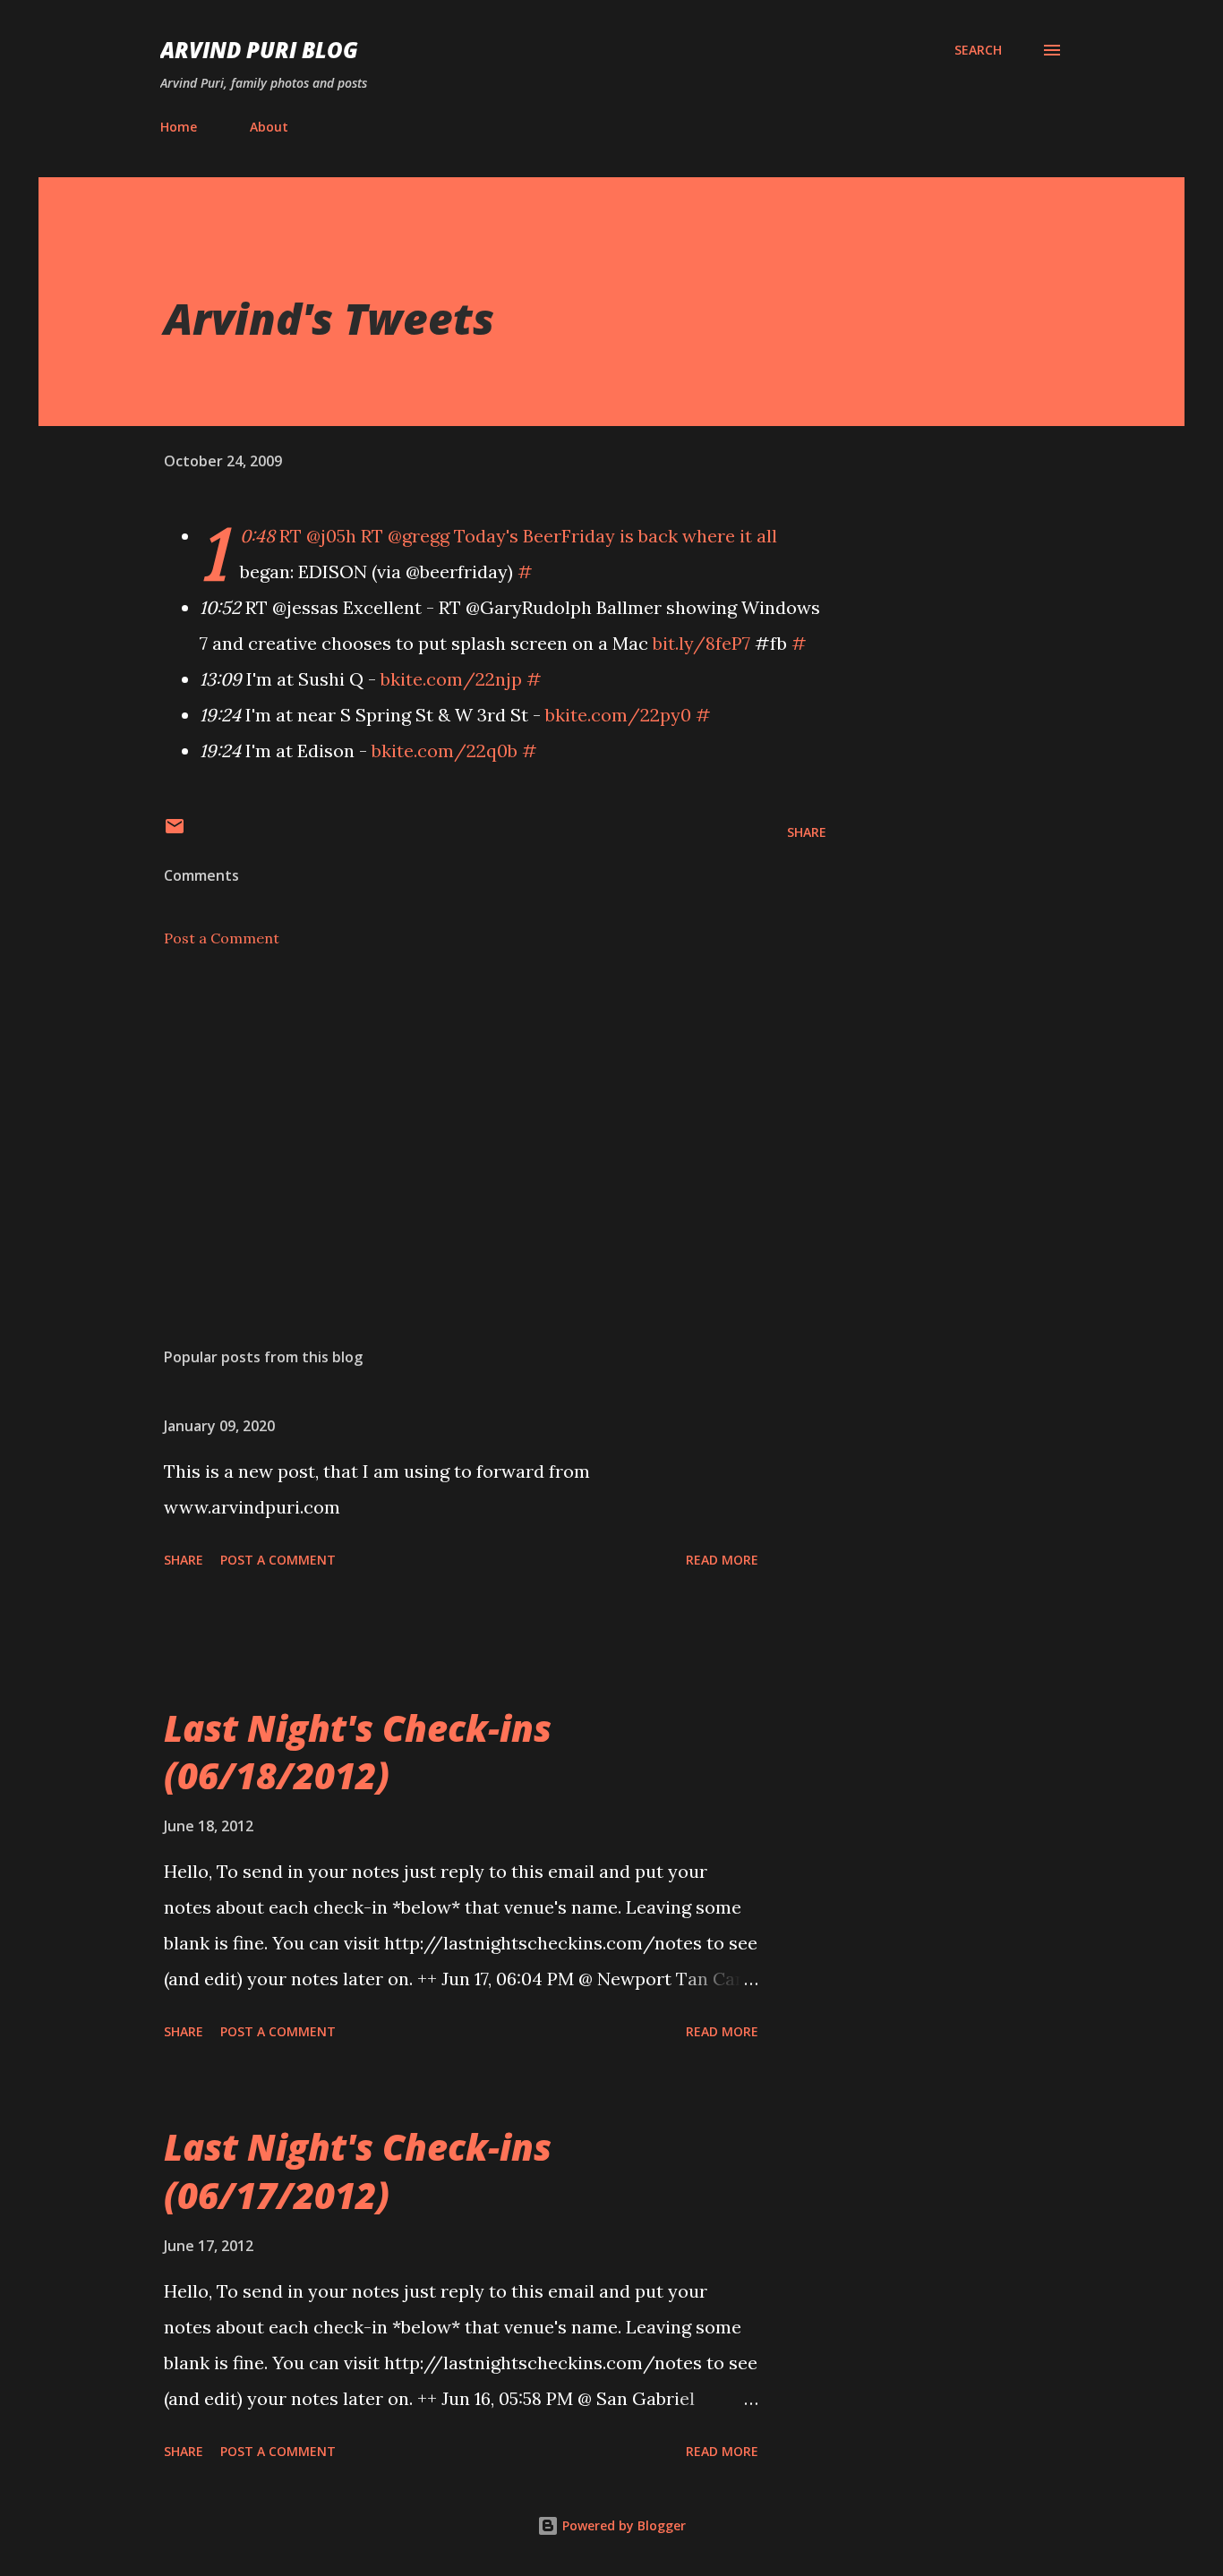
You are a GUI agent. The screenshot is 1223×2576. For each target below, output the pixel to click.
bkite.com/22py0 (618, 715)
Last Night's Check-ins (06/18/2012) (358, 1752)
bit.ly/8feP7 (701, 643)
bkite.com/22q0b (445, 751)
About (269, 127)
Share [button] (807, 832)
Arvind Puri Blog (259, 50)
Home (179, 127)
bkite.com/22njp (451, 679)
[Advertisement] (466, 1124)
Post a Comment (222, 938)
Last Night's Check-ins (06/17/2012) (358, 2171)
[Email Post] (175, 832)
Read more (722, 1560)
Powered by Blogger (622, 2525)
